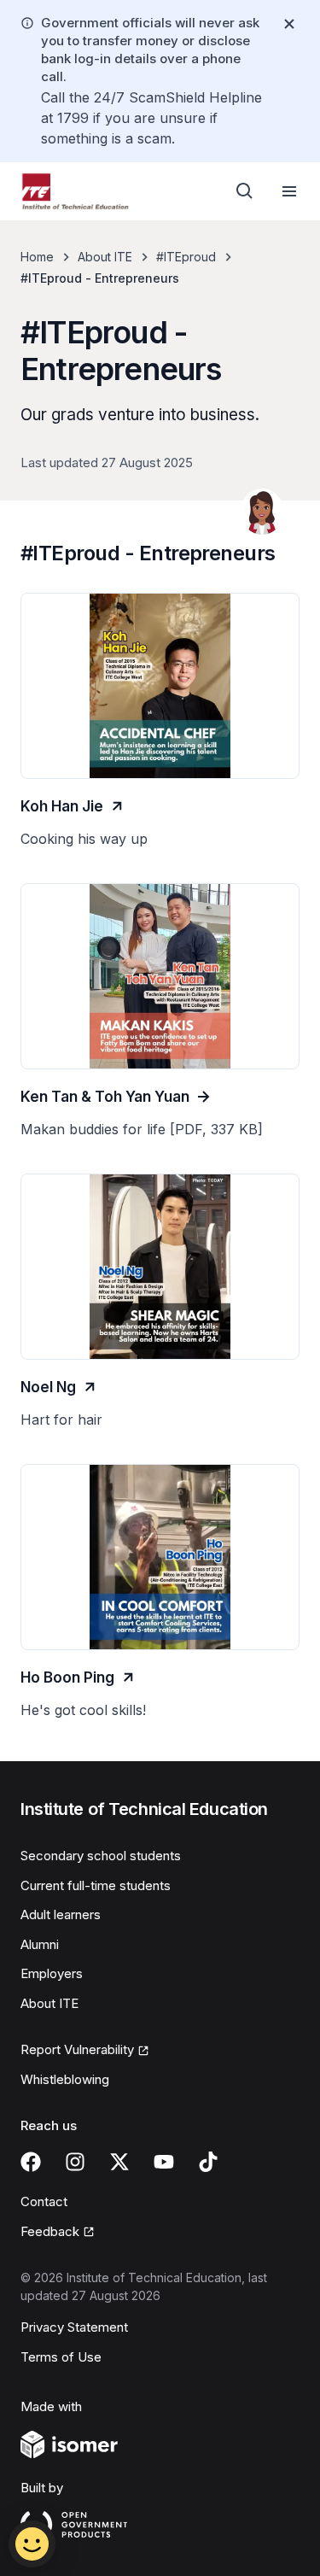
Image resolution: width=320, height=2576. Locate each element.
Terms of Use (61, 2357)
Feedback (58, 2233)
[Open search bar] (245, 191)
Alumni (40, 1944)
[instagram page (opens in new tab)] (75, 2162)
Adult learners (61, 1914)
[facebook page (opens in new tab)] (31, 2162)
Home (37, 257)
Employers (52, 1973)
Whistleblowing (65, 2079)
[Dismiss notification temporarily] (289, 24)
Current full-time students (96, 1885)
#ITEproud (186, 257)
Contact (44, 2201)
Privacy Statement (74, 2327)
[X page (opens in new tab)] (119, 2162)
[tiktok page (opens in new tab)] (208, 2162)
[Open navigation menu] (289, 191)
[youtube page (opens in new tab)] (164, 2162)
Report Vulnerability (77, 2051)
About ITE (105, 257)
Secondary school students (101, 1856)
